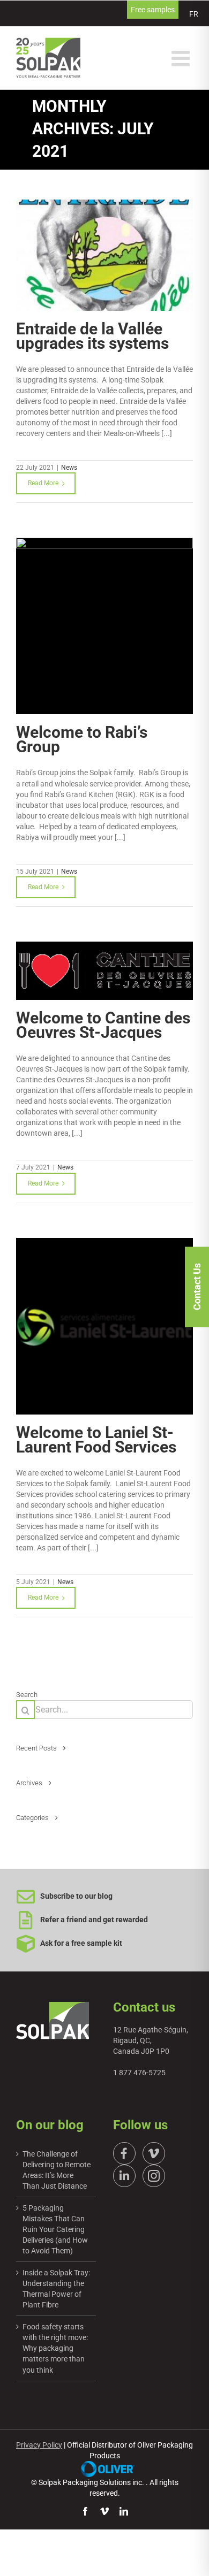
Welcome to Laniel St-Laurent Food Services (96, 1440)
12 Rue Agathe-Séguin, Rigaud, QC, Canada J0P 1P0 (151, 2040)
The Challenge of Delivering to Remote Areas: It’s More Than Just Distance (57, 2170)
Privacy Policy (39, 2445)
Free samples (153, 10)
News (69, 468)
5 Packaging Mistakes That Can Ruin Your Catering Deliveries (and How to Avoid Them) (55, 2229)
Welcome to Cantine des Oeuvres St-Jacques (103, 1025)
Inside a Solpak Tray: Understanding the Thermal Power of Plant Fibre (56, 2289)
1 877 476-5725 (139, 2073)
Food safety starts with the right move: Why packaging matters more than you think (55, 2348)
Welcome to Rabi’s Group (82, 739)
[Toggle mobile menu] (182, 58)
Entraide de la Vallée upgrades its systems (92, 336)
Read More (43, 483)
